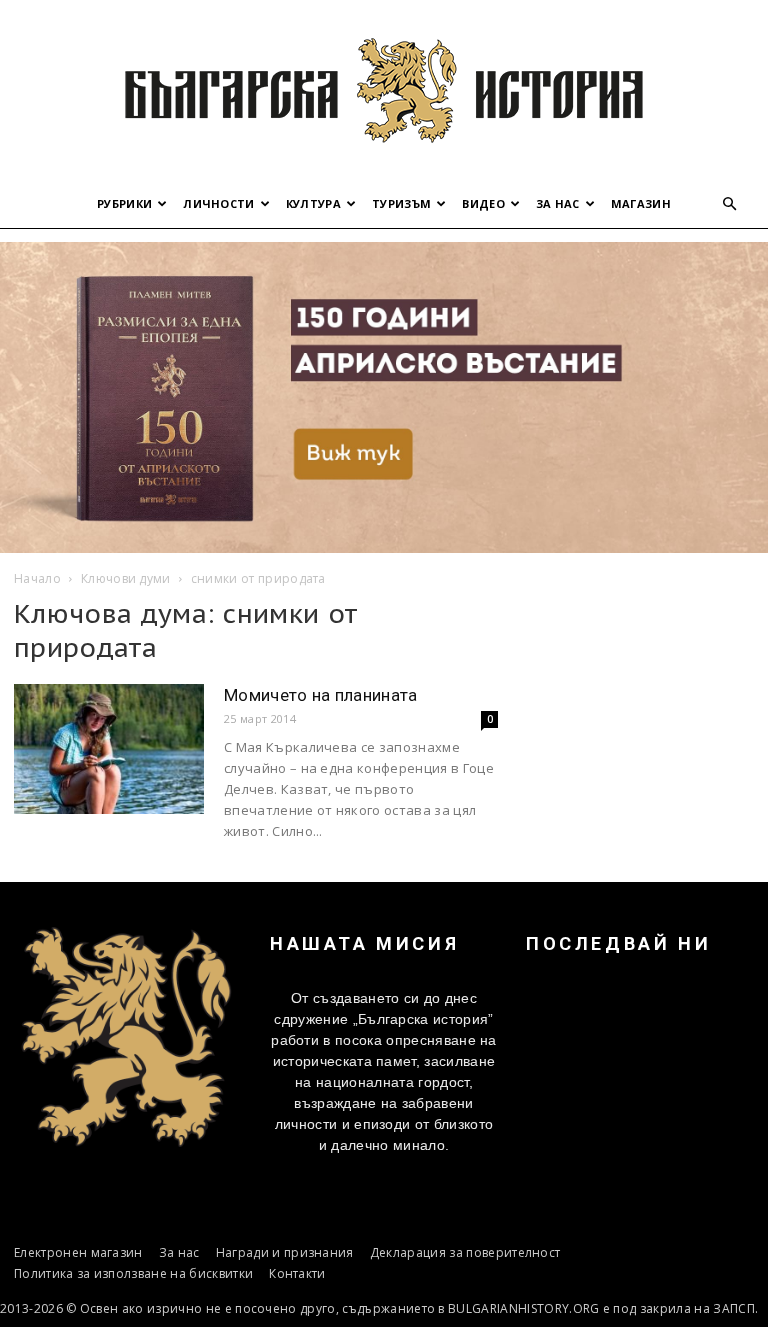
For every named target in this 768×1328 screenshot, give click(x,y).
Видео (483, 203)
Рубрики (124, 203)
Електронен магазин (78, 1252)
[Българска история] (384, 90)
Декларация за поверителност (465, 1252)
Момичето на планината (321, 695)
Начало (37, 578)
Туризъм (401, 203)
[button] (730, 204)
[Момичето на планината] (109, 749)
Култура (313, 203)
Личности (219, 203)
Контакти (297, 1273)
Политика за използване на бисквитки (133, 1273)
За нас (558, 203)
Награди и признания (285, 1252)
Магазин (641, 203)
